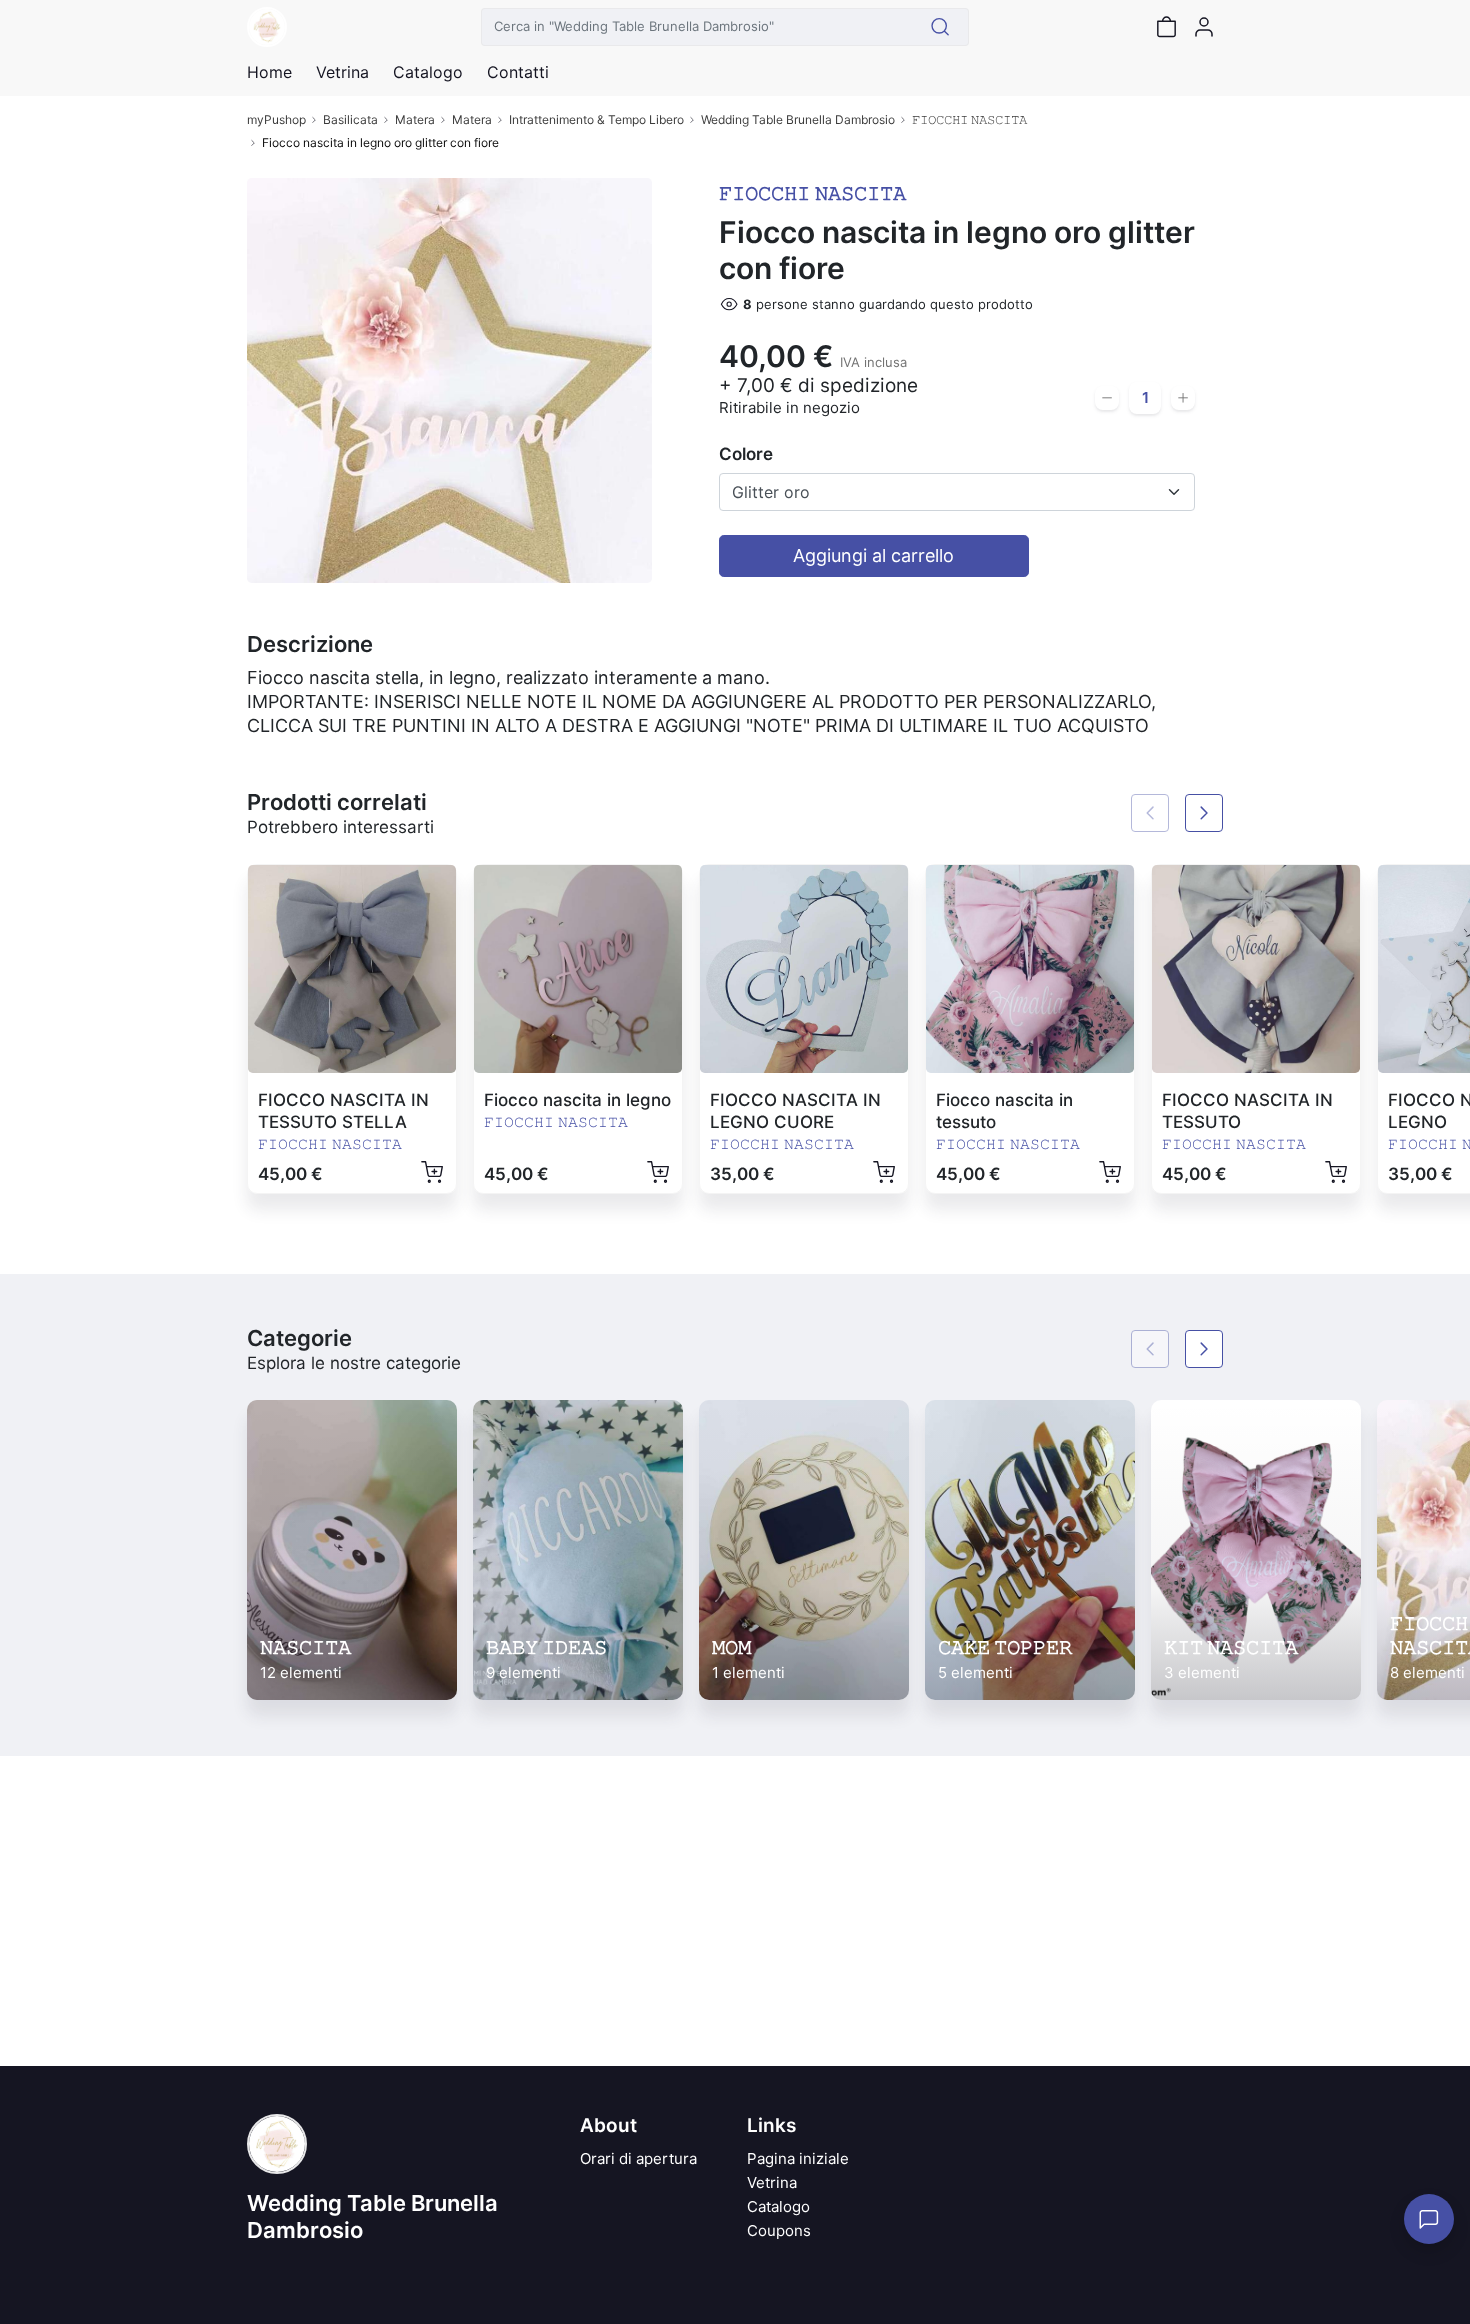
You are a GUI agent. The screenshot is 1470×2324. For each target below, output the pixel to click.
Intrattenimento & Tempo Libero (596, 119)
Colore (746, 454)
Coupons (779, 2230)
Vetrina (772, 2182)
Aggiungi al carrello (873, 555)
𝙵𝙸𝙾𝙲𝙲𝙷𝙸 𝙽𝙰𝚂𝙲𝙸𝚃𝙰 (969, 119)
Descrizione (310, 644)
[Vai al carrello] (1166, 27)
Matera (415, 119)
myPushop (276, 119)
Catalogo (428, 72)
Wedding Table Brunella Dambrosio (798, 119)
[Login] (1204, 27)
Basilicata (350, 119)
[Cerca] (940, 27)
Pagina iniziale (798, 2158)
